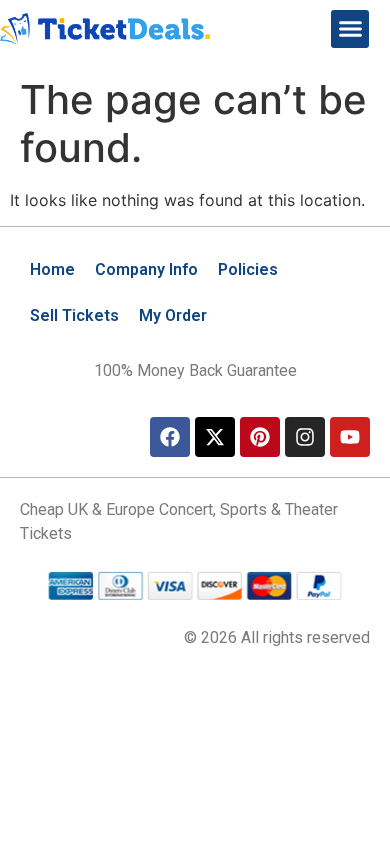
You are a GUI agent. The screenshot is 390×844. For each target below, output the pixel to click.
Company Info (146, 269)
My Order (173, 315)
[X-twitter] (215, 437)
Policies (248, 269)
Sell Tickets (74, 315)
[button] (350, 29)
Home (52, 269)
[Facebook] (170, 437)
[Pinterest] (260, 437)
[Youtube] (350, 437)
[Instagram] (305, 437)
